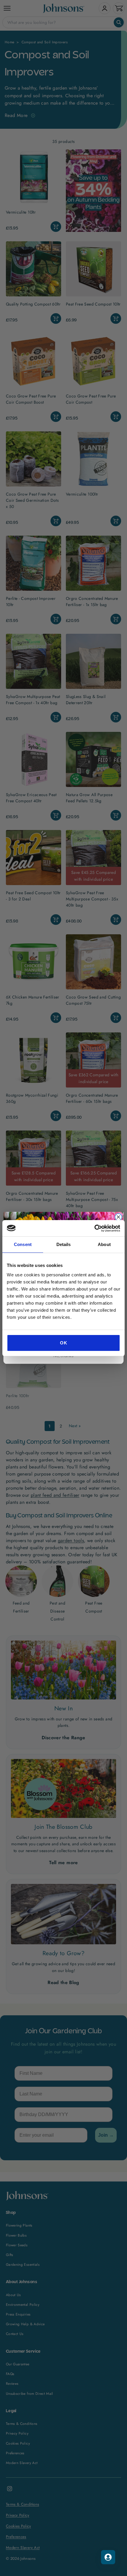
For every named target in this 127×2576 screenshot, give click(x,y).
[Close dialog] (118, 1217)
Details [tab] (64, 1244)
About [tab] (104, 1244)
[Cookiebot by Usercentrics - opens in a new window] (94, 1228)
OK (63, 1343)
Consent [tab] (23, 1244)
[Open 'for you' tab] (108, 2557)
